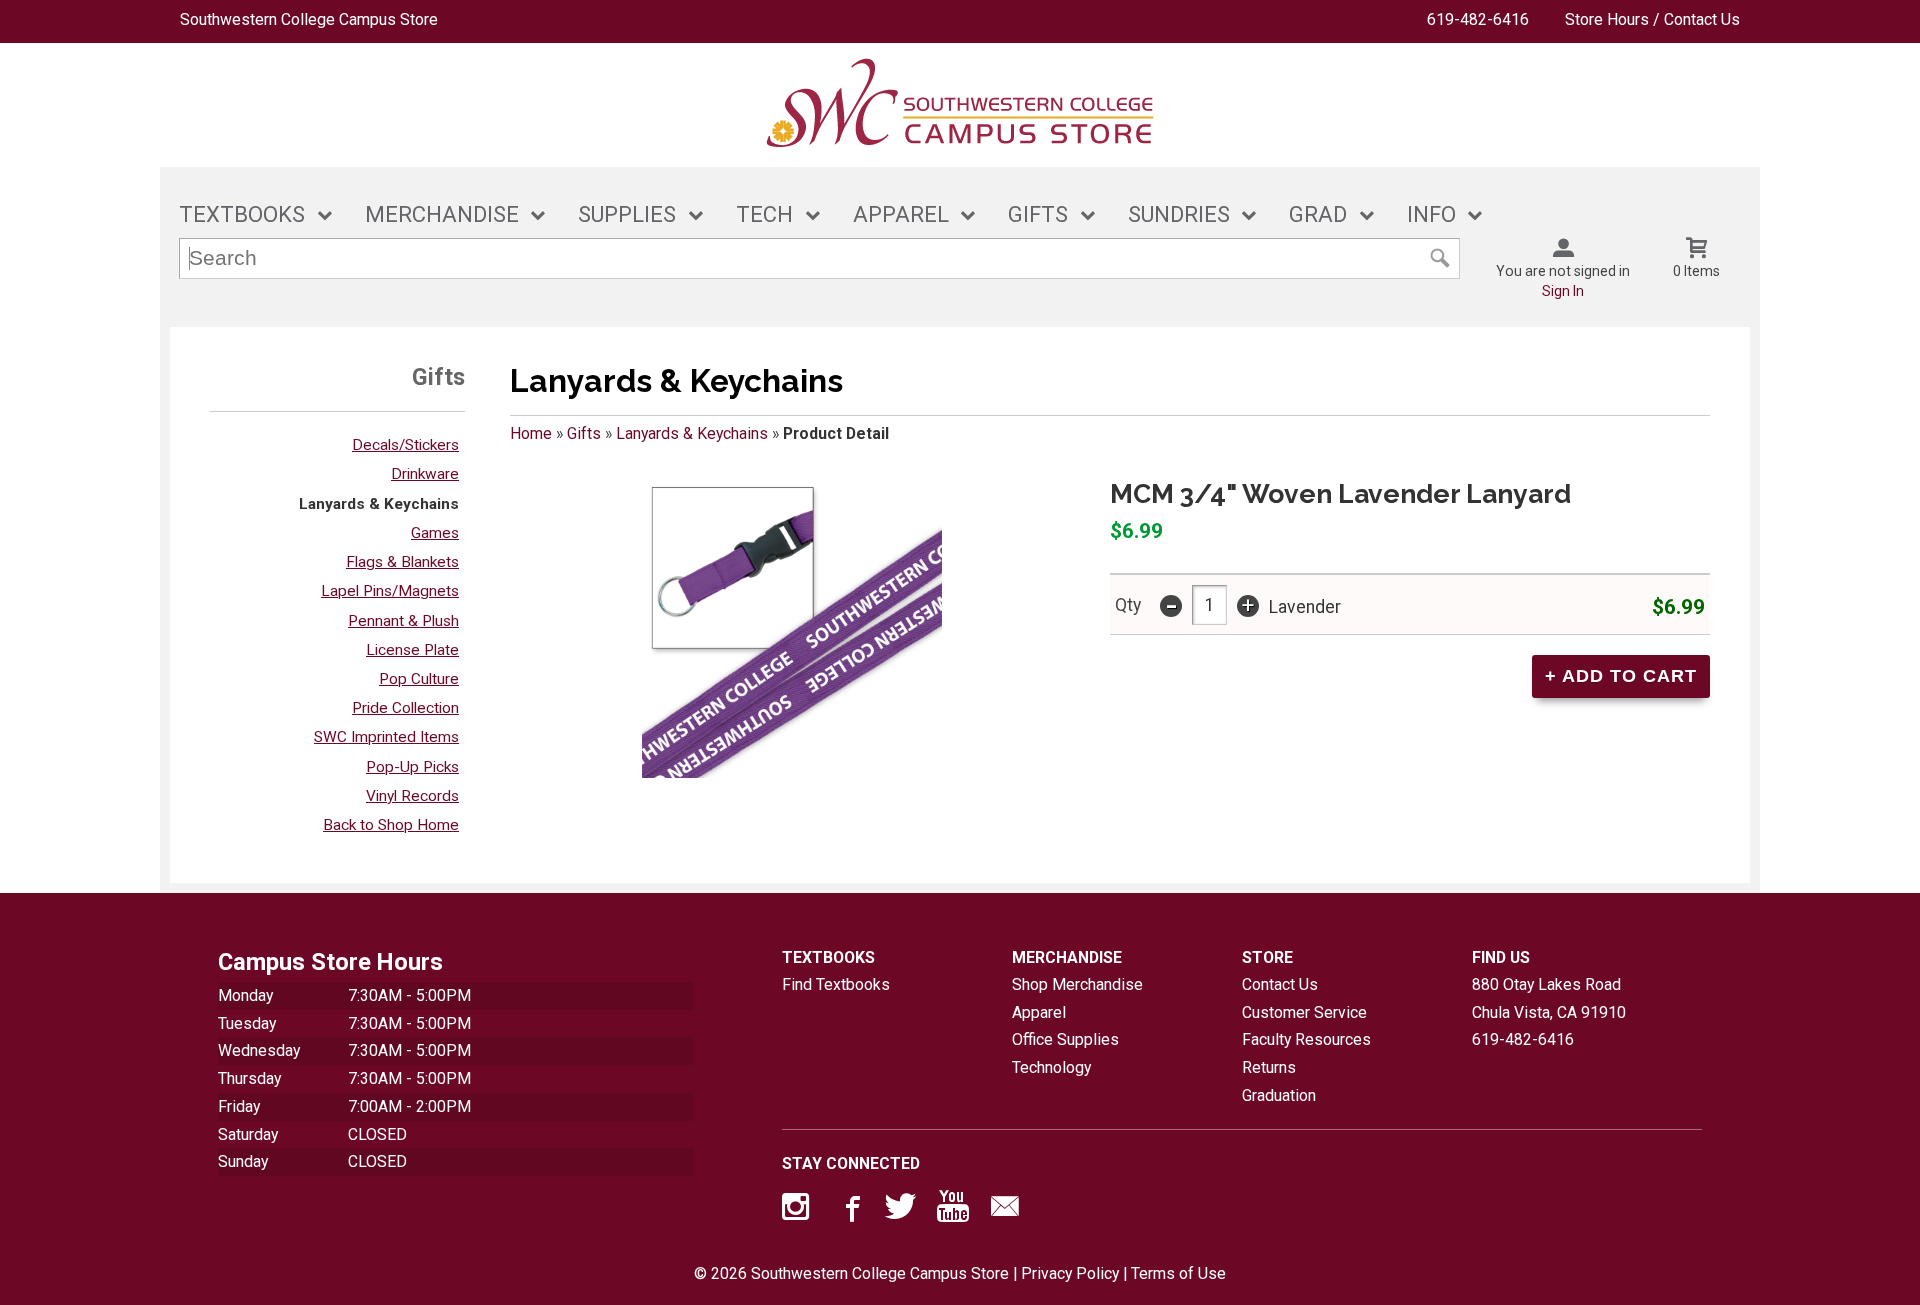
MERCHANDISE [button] (442, 214)
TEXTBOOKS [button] (242, 214)
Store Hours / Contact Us (1652, 19)
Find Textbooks (836, 984)
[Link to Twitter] (901, 1211)
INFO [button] (1431, 214)
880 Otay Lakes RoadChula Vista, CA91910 (1549, 998)
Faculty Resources (1306, 1039)
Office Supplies (1065, 1039)
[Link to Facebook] (850, 1211)
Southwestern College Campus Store (309, 19)
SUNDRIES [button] (1179, 214)
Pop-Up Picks (412, 767)
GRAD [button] (1318, 214)
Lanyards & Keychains (379, 504)
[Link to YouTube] (953, 1211)
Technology (1051, 1067)
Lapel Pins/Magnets (390, 591)
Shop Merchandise (1077, 984)
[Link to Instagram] (798, 1211)
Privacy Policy (1070, 1273)
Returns (1269, 1067)
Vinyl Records (412, 796)
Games (435, 533)
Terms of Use (1178, 1273)
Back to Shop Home (391, 825)
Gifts (584, 433)
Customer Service (1304, 1012)
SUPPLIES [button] (627, 214)
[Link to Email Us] (1005, 1211)
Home (531, 433)
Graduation (1279, 1095)
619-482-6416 (1478, 19)
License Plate (412, 650)
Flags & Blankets (402, 562)
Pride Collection (405, 708)
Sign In (1563, 291)
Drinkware (425, 474)
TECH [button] (764, 214)
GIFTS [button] (1038, 214)
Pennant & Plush (403, 621)
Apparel (1039, 1012)
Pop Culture (419, 679)
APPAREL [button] (901, 214)
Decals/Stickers (405, 445)
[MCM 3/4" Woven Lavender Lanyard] (792, 628)
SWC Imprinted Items (386, 737)
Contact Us (1280, 984)
